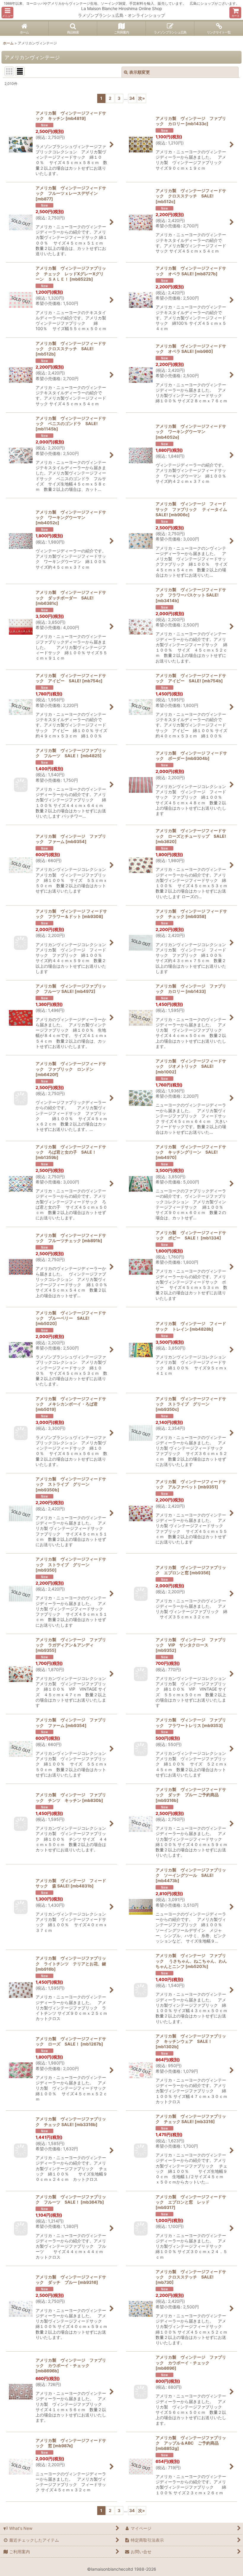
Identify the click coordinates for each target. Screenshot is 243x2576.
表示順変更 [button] (140, 72)
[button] (7, 13)
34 (132, 98)
